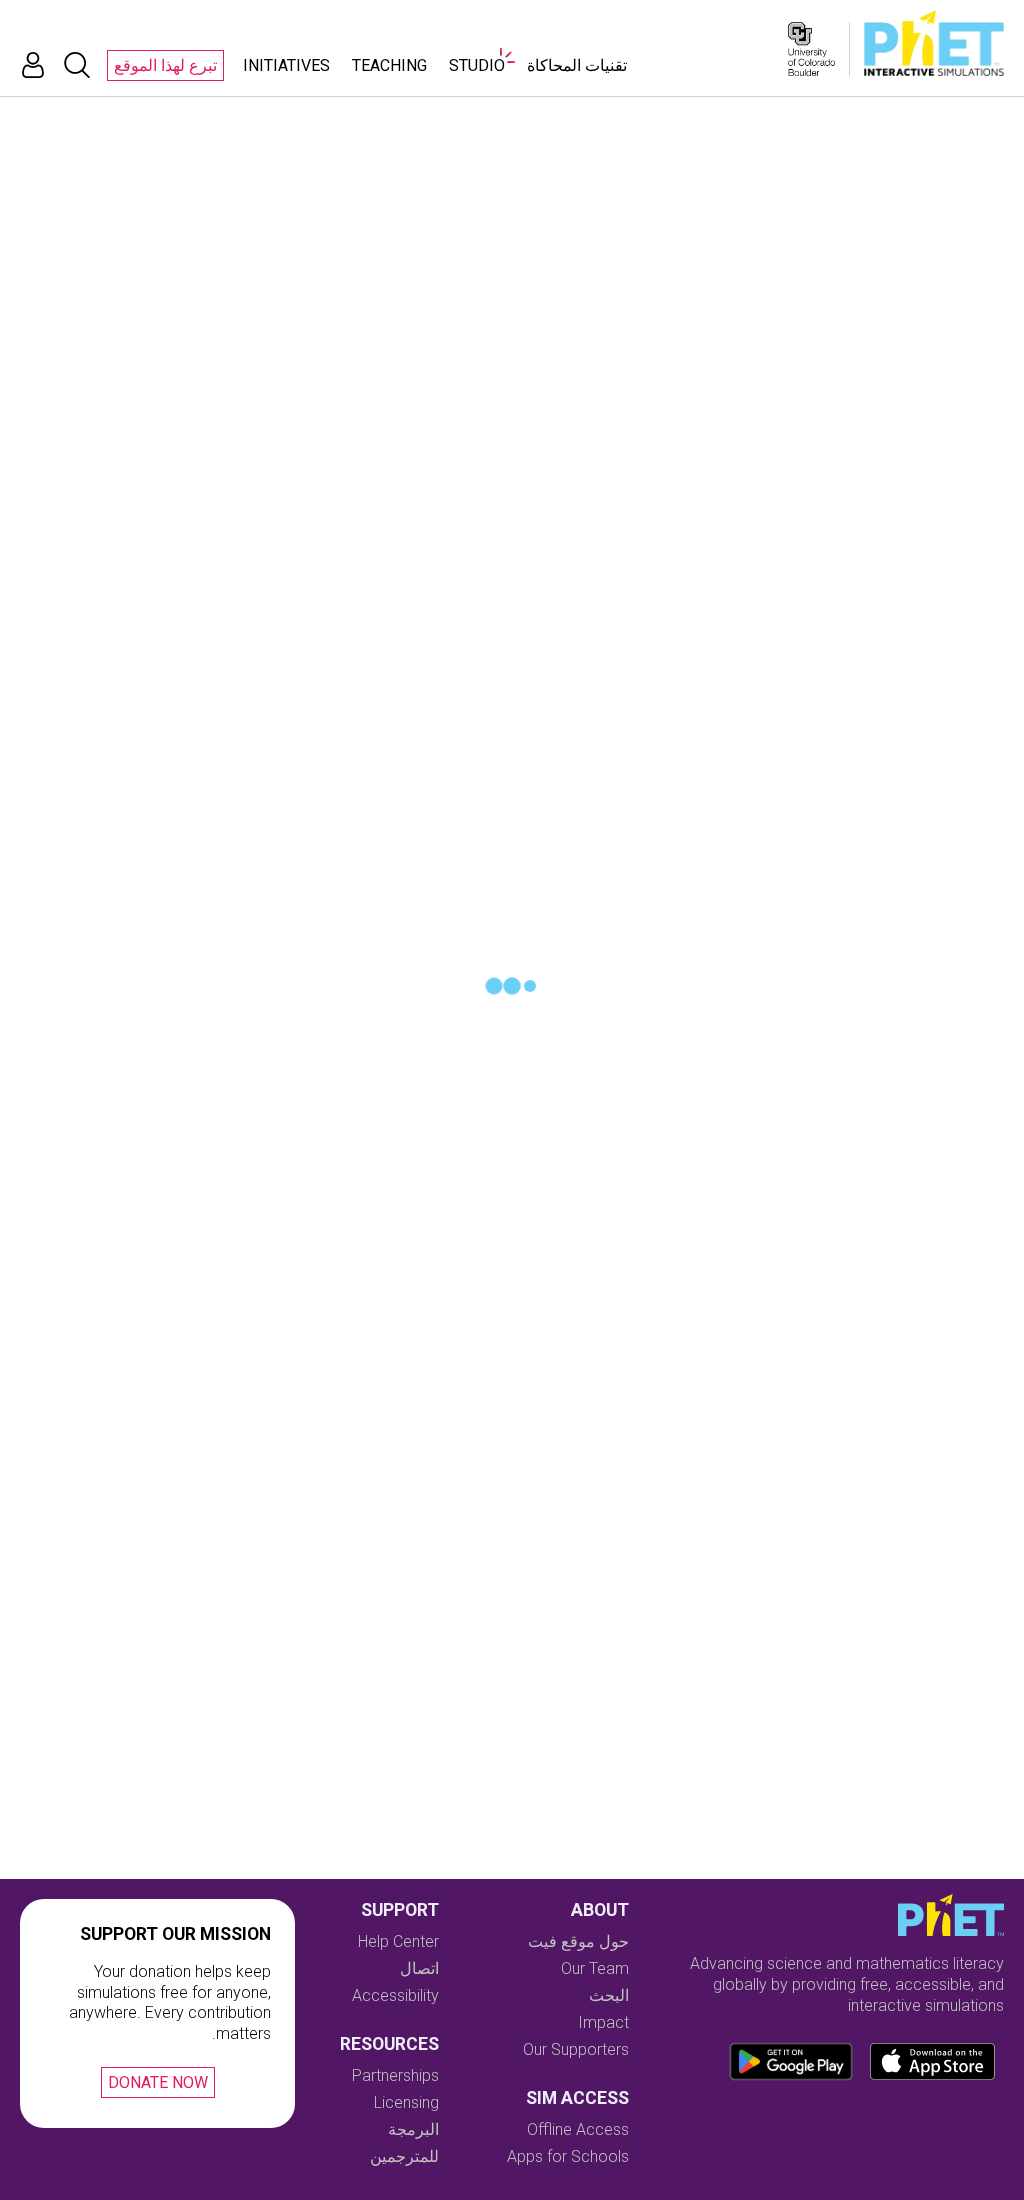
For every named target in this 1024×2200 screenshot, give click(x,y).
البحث (609, 1995)
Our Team (595, 1968)
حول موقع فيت (578, 1941)
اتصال (419, 1968)
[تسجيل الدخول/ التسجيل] (33, 65)
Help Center (398, 1941)
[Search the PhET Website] (77, 65)
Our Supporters (576, 2049)
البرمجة (413, 2129)
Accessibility (395, 1995)
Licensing (406, 2102)
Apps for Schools (568, 2156)
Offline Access (578, 2129)
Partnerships (395, 2075)
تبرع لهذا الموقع (165, 65)
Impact (603, 2022)
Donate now (158, 2082)
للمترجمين (404, 2156)
